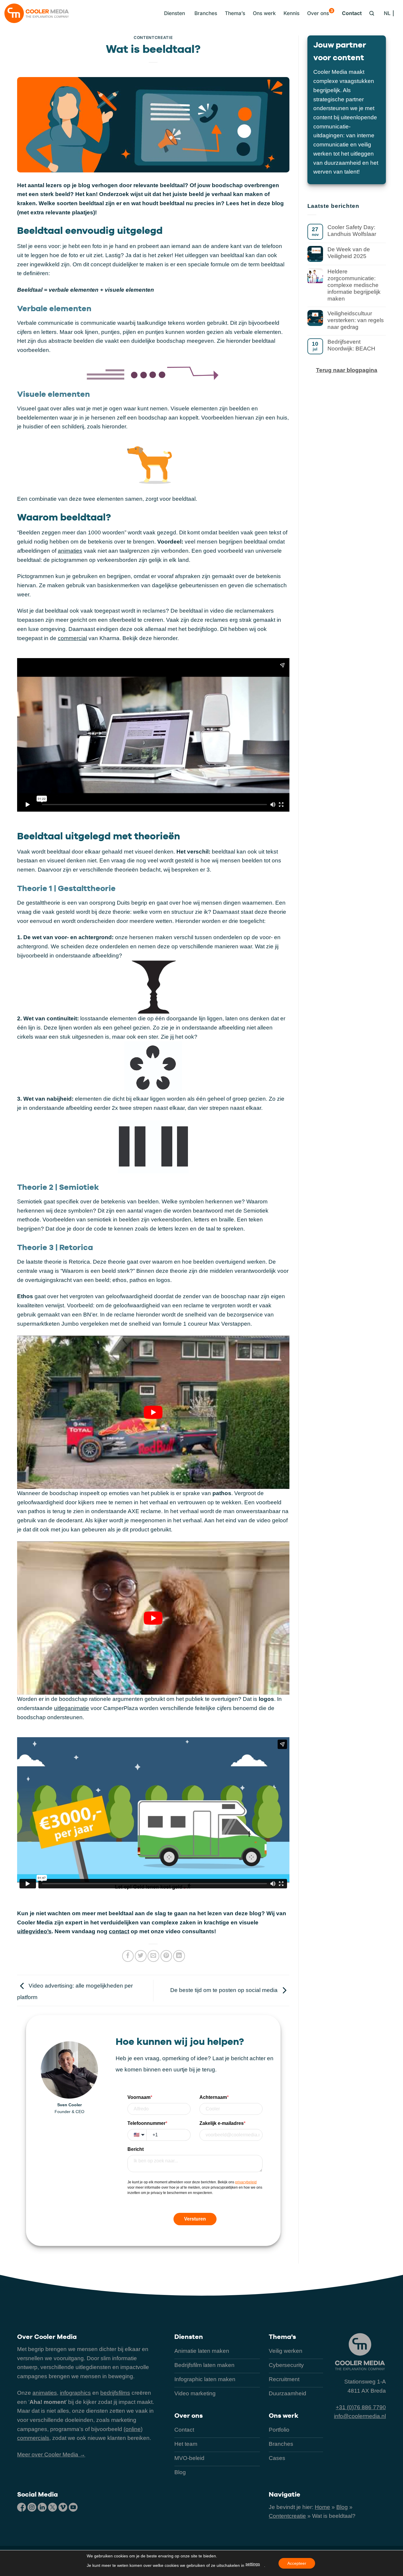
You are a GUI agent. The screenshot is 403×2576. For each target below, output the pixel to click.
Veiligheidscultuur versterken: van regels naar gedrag (356, 320)
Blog (342, 2507)
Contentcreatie (153, 37)
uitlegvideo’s (34, 1931)
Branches (206, 13)
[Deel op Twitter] (141, 1956)
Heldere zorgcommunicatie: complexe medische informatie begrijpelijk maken (354, 285)
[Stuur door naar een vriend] (153, 1956)
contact (119, 1931)
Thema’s (235, 13)
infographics (75, 2393)
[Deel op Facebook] (128, 1956)
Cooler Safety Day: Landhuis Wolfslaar (352, 231)
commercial (72, 638)
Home (322, 2507)
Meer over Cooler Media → (51, 2455)
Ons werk (264, 13)
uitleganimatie (72, 1708)
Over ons (320, 12)
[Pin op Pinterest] (166, 1956)
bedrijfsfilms (115, 2393)
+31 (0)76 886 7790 (361, 2407)
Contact (352, 13)
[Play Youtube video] (153, 1412)
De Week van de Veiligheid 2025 (349, 253)
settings (253, 2564)
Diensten (189, 2337)
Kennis (291, 13)
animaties (70, 551)
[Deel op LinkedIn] (179, 1956)
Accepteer (297, 2563)
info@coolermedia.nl (360, 2416)
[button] (173, 13)
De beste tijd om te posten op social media (225, 1990)
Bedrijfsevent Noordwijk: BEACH (351, 345)
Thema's (282, 2337)
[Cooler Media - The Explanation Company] (37, 13)
